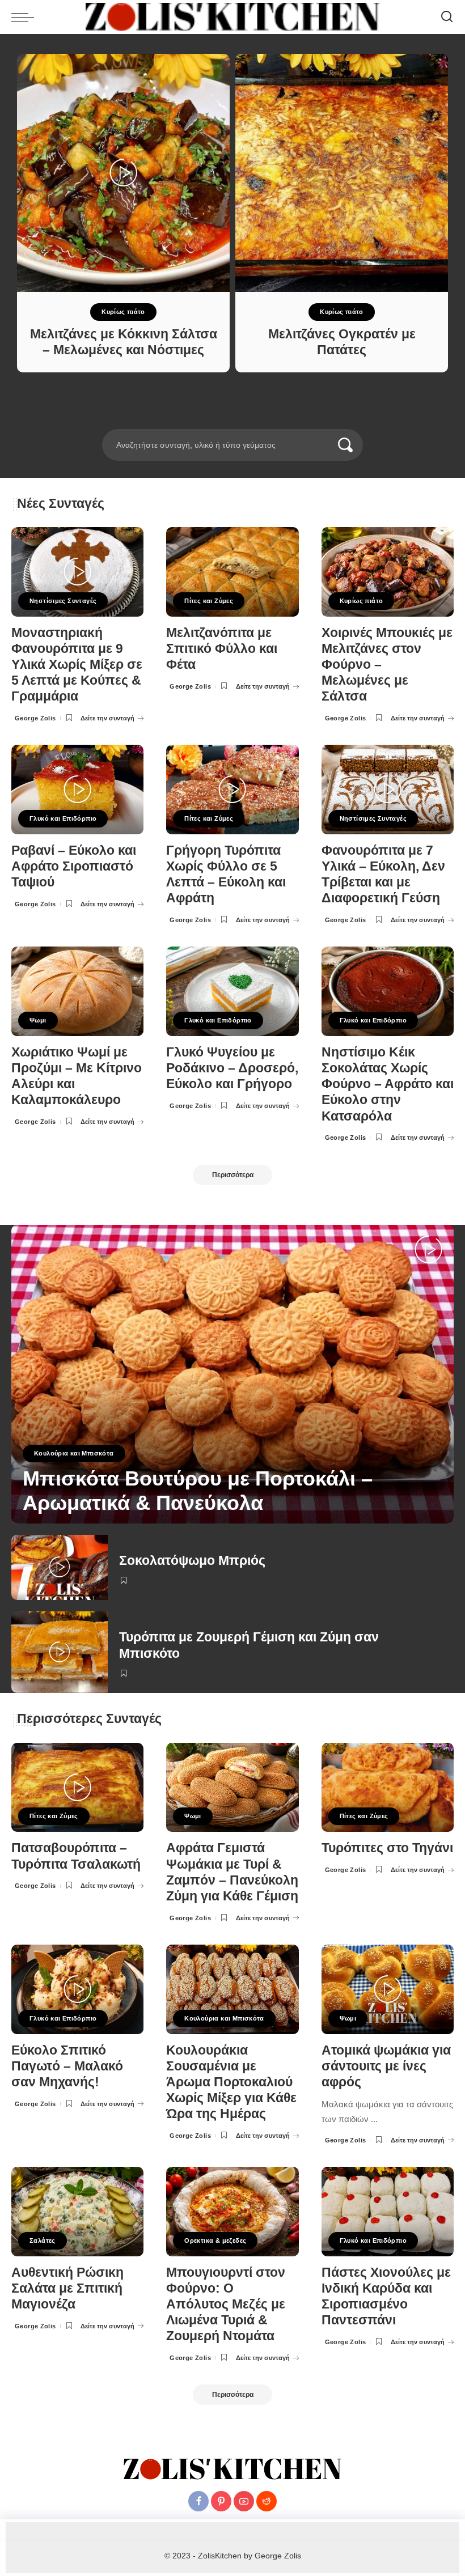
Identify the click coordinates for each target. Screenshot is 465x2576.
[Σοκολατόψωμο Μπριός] (60, 1568)
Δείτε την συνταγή (107, 718)
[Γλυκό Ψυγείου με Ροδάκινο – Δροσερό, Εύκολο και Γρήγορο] (232, 991)
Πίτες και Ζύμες (209, 601)
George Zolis (35, 718)
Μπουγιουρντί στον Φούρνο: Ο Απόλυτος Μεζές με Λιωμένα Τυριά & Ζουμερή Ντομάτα (226, 2305)
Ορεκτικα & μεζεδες (215, 2240)
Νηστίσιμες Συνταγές (63, 601)
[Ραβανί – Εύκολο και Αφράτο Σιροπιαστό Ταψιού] (77, 790)
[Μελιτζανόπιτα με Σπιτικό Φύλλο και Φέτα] (232, 572)
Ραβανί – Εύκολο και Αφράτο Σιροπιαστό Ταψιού (74, 866)
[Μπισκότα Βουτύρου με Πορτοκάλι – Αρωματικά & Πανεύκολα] (232, 1374)
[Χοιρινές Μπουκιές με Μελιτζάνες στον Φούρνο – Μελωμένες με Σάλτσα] (388, 572)
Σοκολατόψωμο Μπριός (192, 1561)
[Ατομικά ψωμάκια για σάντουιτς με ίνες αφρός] (388, 1989)
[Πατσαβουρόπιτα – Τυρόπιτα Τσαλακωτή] (77, 1788)
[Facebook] (198, 2501)
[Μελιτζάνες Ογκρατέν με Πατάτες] (342, 173)
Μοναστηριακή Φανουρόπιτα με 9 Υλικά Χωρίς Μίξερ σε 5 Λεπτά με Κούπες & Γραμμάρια (77, 665)
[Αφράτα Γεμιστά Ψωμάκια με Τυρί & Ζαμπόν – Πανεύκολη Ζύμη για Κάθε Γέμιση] (232, 1788)
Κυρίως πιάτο (123, 312)
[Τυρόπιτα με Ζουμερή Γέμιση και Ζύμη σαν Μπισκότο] (60, 1652)
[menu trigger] (26, 17)
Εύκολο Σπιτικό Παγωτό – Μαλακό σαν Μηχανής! (67, 2066)
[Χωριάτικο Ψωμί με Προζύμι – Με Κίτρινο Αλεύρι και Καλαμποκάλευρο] (77, 991)
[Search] (447, 17)
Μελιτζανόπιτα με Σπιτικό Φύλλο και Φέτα (222, 649)
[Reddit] (267, 2501)
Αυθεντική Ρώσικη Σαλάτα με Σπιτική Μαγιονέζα (67, 2288)
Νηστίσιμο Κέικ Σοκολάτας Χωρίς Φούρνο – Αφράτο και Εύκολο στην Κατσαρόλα (388, 1084)
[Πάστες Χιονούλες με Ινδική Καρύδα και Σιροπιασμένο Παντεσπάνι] (388, 2212)
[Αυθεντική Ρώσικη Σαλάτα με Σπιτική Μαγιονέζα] (77, 2212)
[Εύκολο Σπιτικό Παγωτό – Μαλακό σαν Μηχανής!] (77, 1989)
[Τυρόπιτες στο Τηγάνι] (388, 1788)
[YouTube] (244, 2501)
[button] (217, 422)
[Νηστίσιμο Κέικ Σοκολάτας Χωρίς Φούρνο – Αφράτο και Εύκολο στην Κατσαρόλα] (388, 991)
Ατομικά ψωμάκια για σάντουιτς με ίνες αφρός (386, 2066)
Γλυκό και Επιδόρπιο (63, 818)
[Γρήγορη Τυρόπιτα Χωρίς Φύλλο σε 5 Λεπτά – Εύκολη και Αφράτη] (232, 790)
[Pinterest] (221, 2501)
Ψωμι (38, 1020)
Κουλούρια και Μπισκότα (74, 1453)
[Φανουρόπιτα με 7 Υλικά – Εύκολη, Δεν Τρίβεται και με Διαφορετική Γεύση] (388, 790)
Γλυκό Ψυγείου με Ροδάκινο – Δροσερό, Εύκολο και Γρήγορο (232, 1068)
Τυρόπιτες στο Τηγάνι (387, 1848)
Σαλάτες (43, 2240)
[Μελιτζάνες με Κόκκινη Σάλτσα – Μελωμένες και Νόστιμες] (123, 173)
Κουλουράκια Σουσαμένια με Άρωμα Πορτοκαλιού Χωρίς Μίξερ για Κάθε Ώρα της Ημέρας (231, 2082)
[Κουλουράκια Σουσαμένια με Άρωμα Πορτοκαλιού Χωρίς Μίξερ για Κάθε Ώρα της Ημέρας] (232, 1989)
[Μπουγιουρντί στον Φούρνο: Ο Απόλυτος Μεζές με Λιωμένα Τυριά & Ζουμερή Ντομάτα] (232, 2212)
